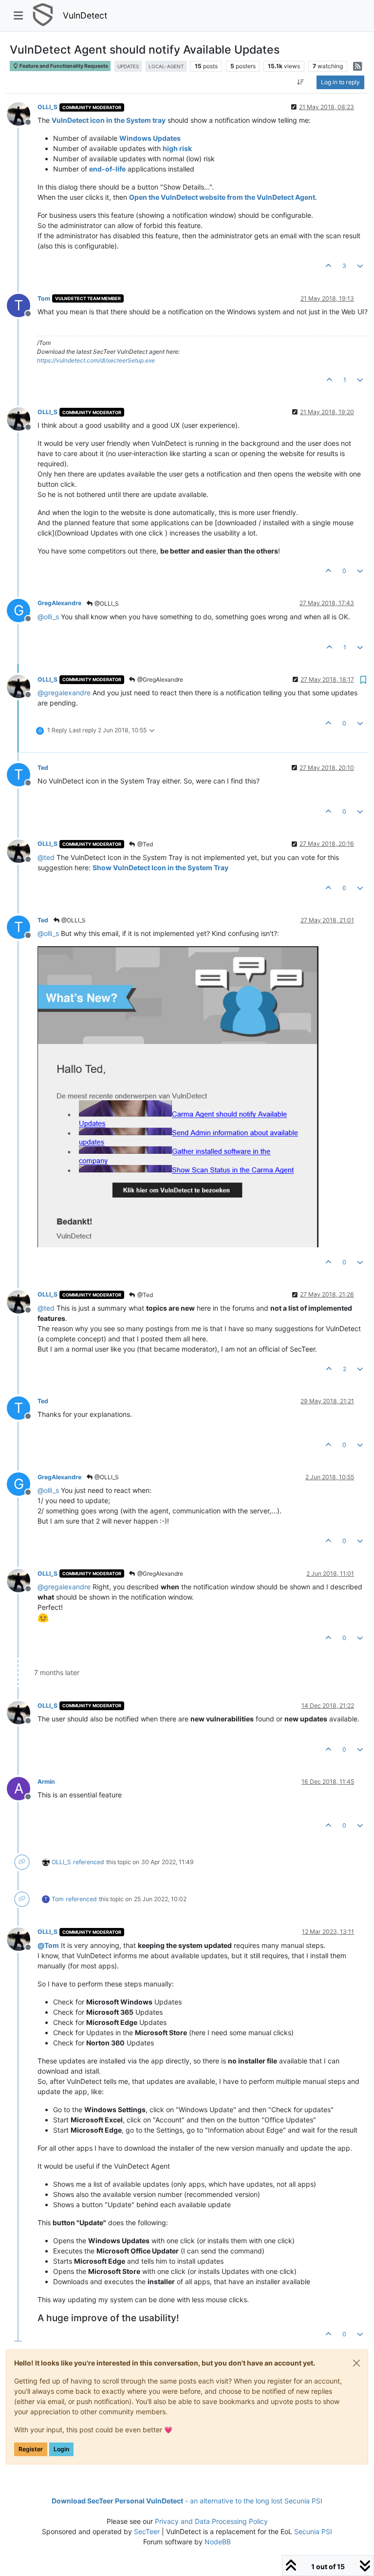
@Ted (144, 844)
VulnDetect (85, 15)
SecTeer (147, 2531)
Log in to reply (340, 82)
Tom (44, 298)
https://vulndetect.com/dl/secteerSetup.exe (96, 360)
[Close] (356, 2363)
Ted (43, 768)
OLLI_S (47, 107)
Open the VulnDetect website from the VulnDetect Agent (222, 197)
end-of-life (107, 169)
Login (61, 2449)
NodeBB (218, 2542)
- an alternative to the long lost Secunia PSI (187, 2501)
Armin (46, 1782)
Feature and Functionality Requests (63, 66)
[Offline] (22, 113)
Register (31, 2449)
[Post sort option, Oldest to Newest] (301, 82)
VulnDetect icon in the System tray (109, 120)
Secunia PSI (313, 2531)
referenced (89, 1862)
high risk (177, 148)
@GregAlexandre (159, 679)
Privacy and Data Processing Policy (211, 2521)
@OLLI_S (106, 603)
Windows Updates (150, 138)
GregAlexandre (59, 603)
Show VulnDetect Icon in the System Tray (160, 868)
